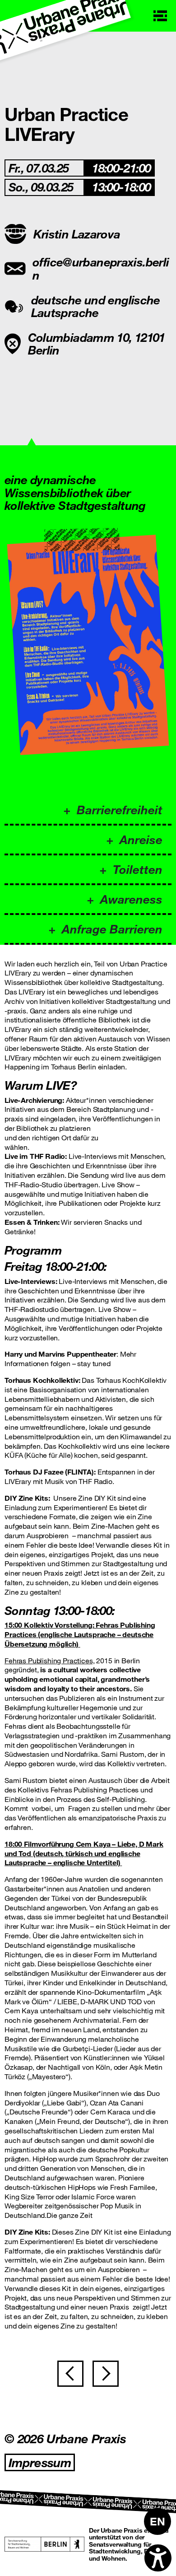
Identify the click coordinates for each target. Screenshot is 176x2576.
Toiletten (138, 869)
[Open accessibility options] (158, 2558)
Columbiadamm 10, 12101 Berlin (97, 344)
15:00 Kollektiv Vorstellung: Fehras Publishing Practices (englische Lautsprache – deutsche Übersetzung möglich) (80, 1634)
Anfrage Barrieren (112, 929)
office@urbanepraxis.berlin (101, 268)
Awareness (131, 899)
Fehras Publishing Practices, (50, 1660)
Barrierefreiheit (120, 810)
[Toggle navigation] (160, 16)
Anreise (141, 839)
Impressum (40, 2462)
